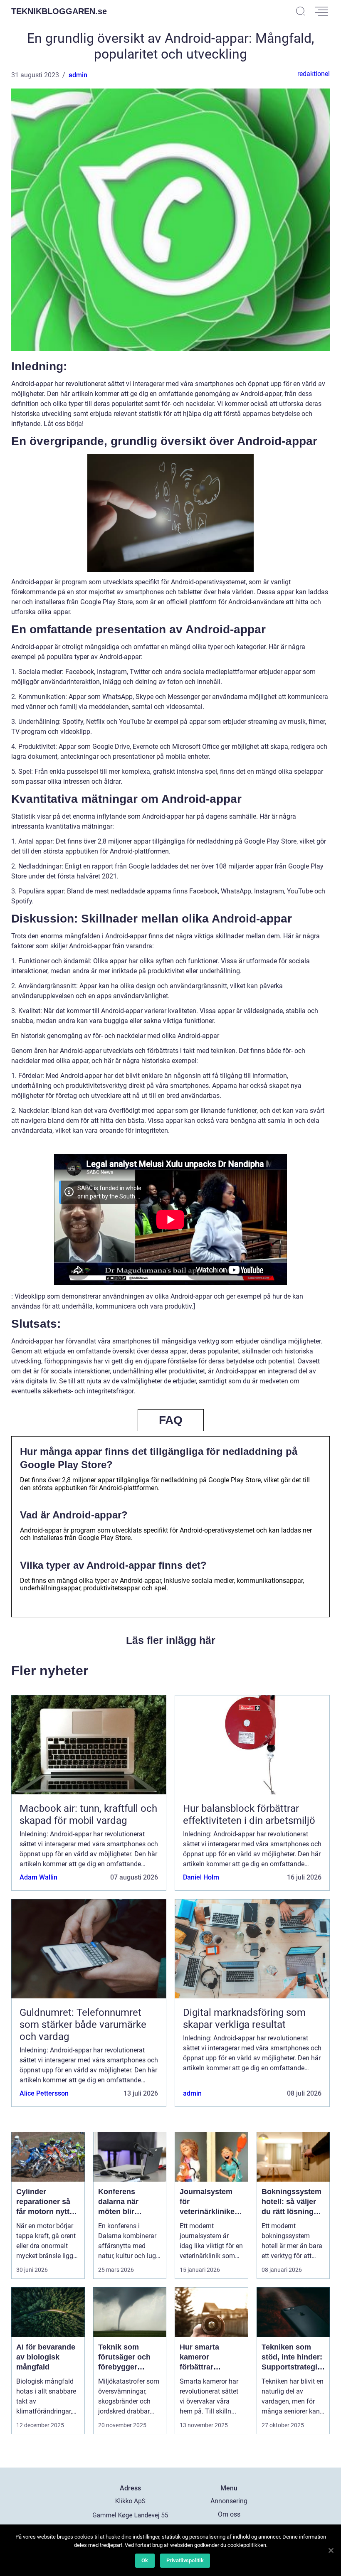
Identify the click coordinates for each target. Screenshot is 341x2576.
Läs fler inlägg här (171, 1640)
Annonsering (229, 2501)
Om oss (229, 2514)
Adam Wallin (38, 1877)
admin (78, 75)
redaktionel (314, 74)
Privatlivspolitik (185, 2560)
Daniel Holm (201, 1877)
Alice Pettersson (44, 2093)
